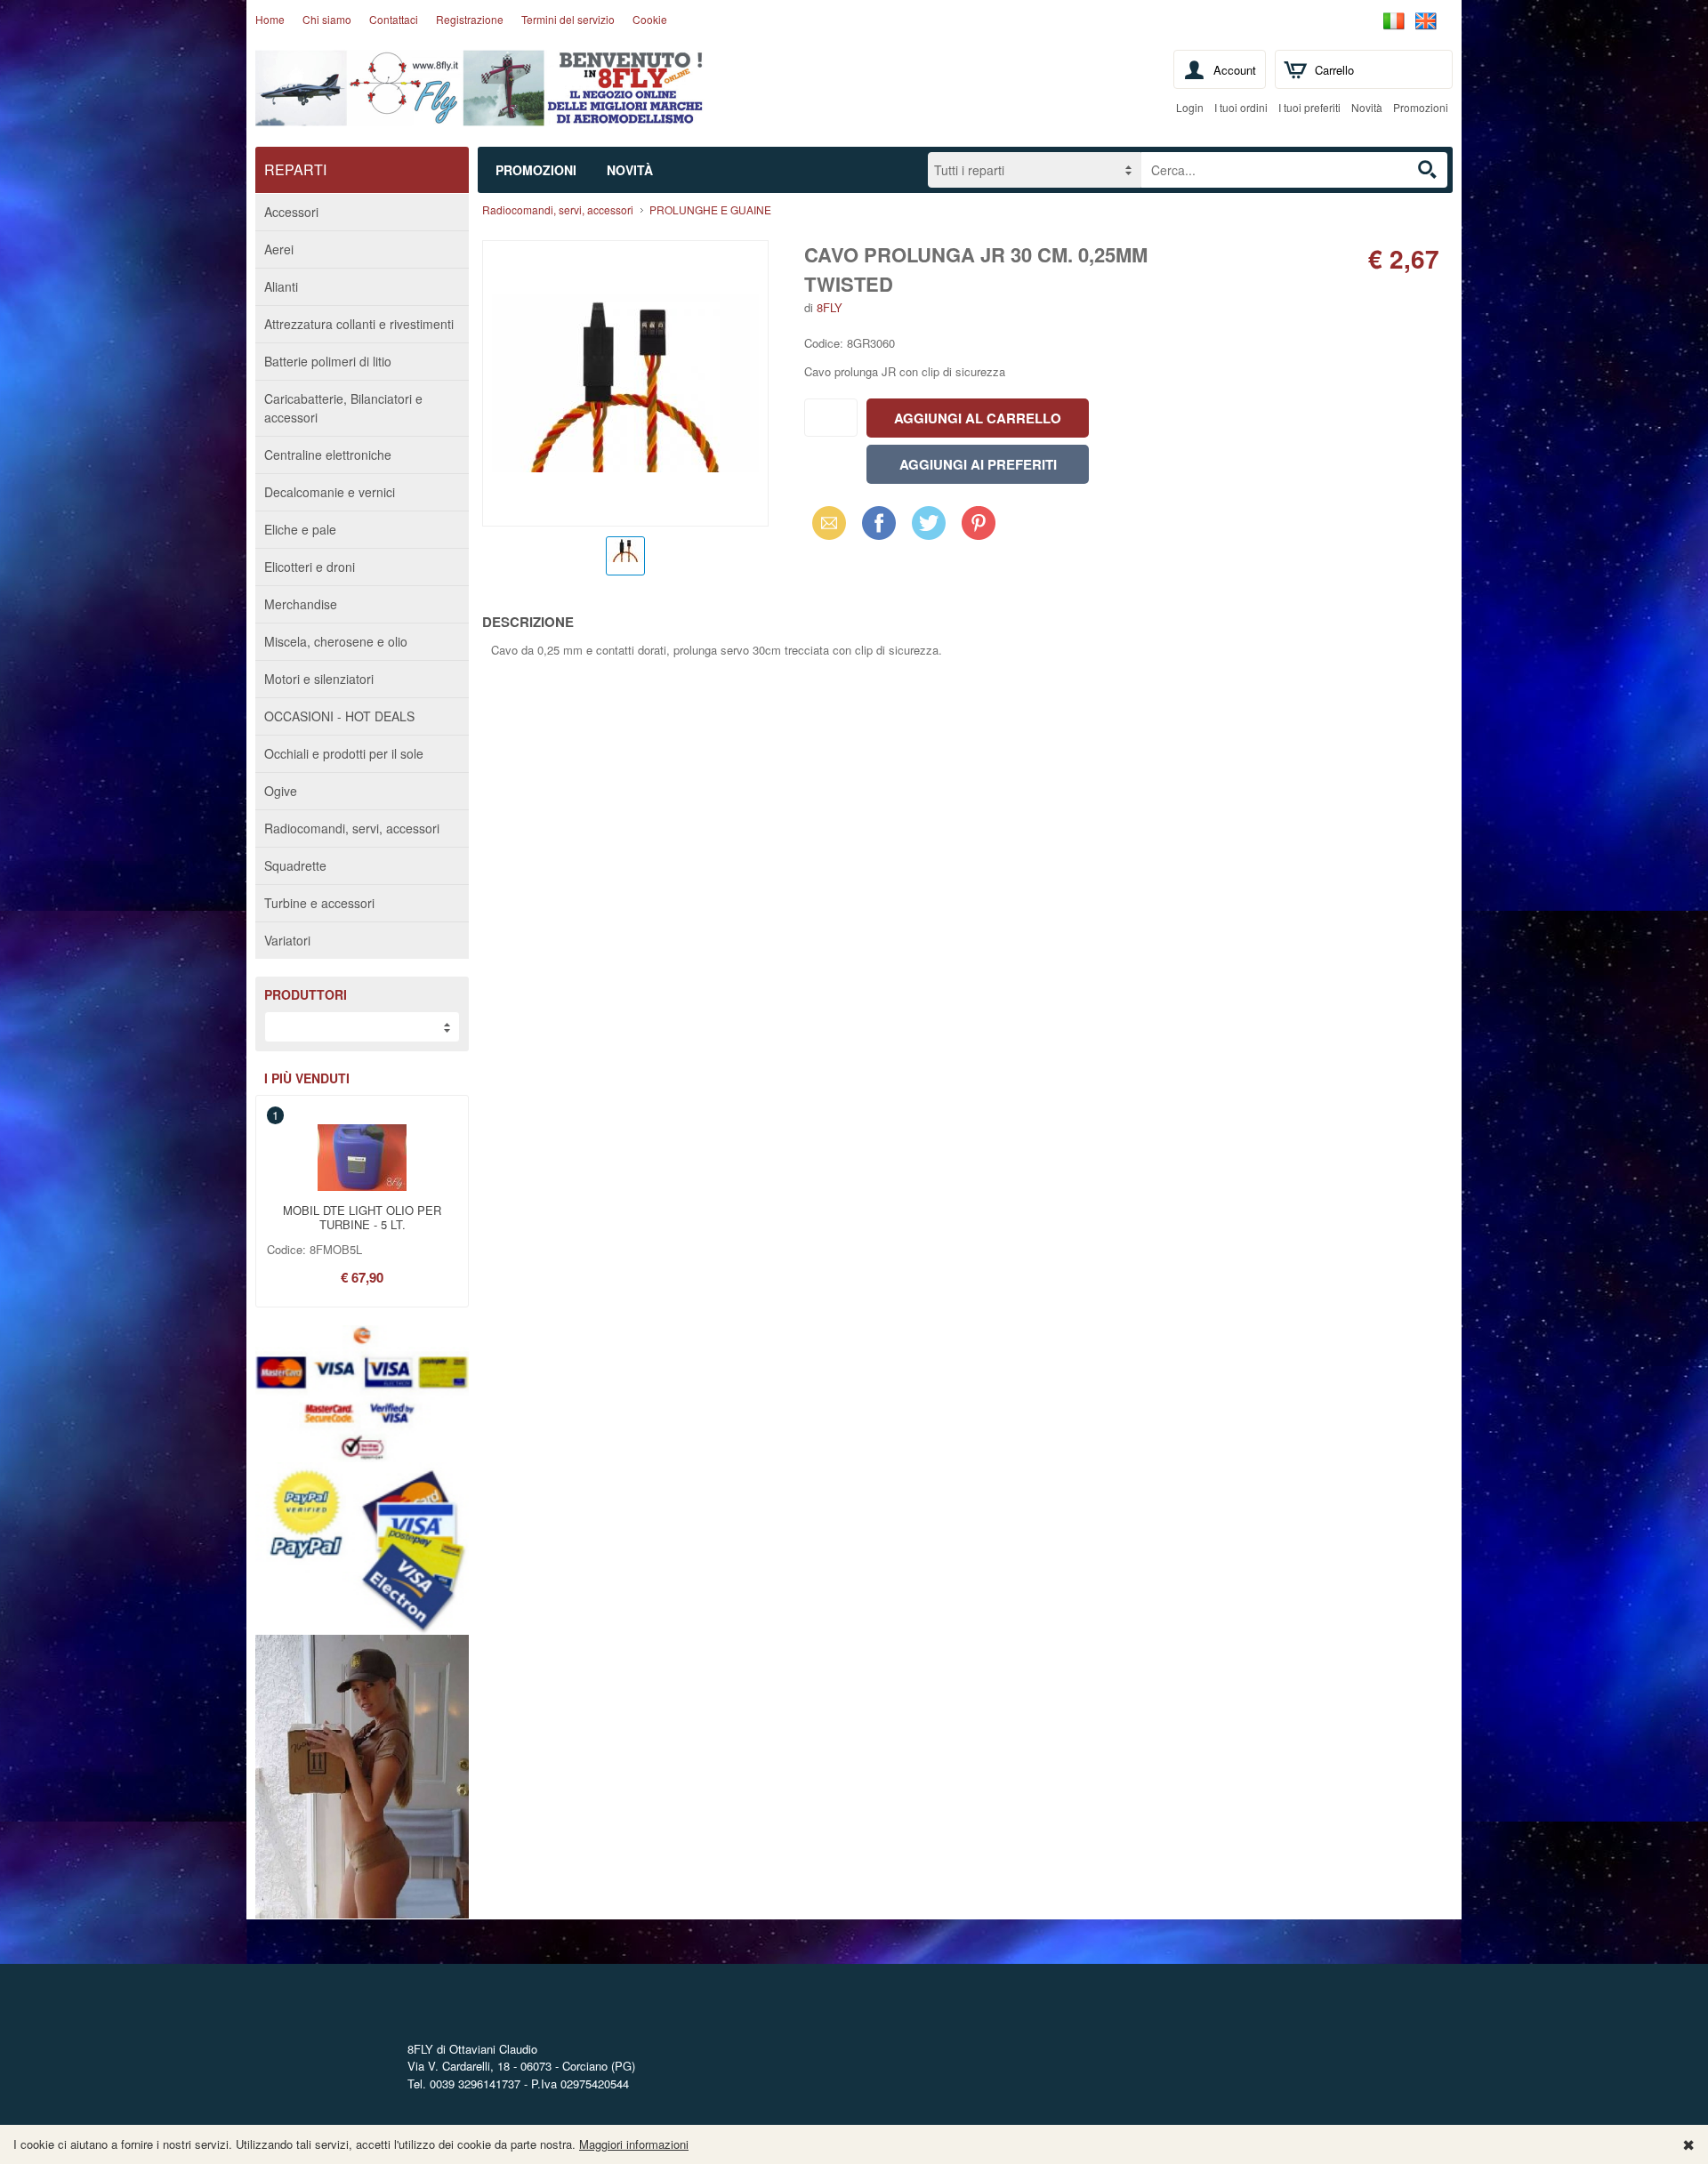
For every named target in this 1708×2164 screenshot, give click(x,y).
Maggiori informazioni (634, 2144)
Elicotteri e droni (310, 567)
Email (824, 523)
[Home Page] (480, 113)
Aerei (279, 249)
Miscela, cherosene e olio (336, 641)
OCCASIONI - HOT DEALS (339, 716)
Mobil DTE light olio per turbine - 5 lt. (362, 1217)
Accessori (291, 212)
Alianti (281, 286)
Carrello (1334, 70)
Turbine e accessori (319, 903)
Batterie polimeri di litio (328, 361)
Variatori (287, 940)
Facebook (879, 523)
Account (1235, 70)
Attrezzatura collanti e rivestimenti (359, 324)
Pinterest (979, 523)
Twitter (926, 523)
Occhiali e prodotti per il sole (344, 753)
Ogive (281, 791)
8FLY (830, 307)
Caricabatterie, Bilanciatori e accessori (343, 408)
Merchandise (301, 604)
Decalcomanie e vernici (330, 492)
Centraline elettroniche (328, 455)
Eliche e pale (300, 529)
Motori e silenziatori (319, 679)
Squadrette (295, 865)
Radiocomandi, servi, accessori (352, 828)
